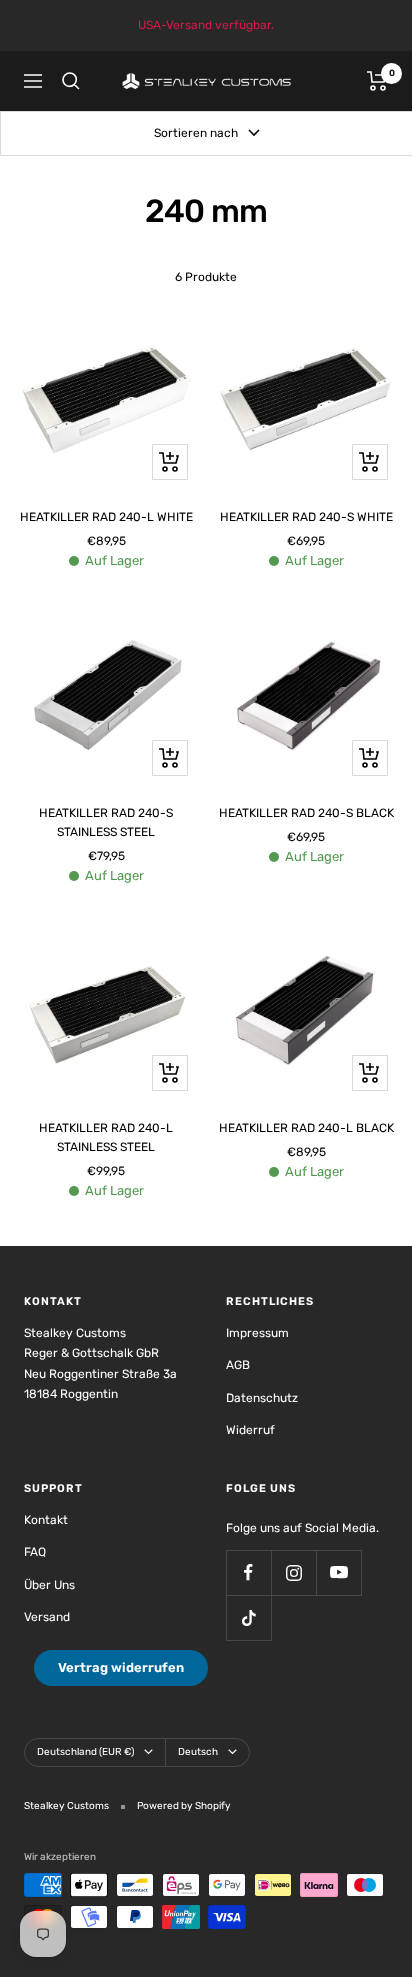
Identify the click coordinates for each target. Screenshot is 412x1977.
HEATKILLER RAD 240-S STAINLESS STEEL (106, 822)
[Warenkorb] (377, 81)
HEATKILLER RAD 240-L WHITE (106, 517)
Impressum (257, 1333)
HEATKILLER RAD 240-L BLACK (306, 1128)
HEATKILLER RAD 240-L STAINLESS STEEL (106, 1137)
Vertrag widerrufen (121, 1667)
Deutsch (198, 1752)
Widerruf (250, 1430)
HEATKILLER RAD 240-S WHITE (306, 517)
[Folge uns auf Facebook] (248, 1572)
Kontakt (46, 1520)
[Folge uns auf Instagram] (293, 1572)
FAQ (35, 1552)
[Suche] (71, 81)
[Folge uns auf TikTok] (248, 1617)
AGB (238, 1365)
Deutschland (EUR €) (85, 1752)
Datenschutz (262, 1398)
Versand (47, 1617)
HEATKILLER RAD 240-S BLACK (306, 813)
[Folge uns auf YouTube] (338, 1572)
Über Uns (49, 1585)
